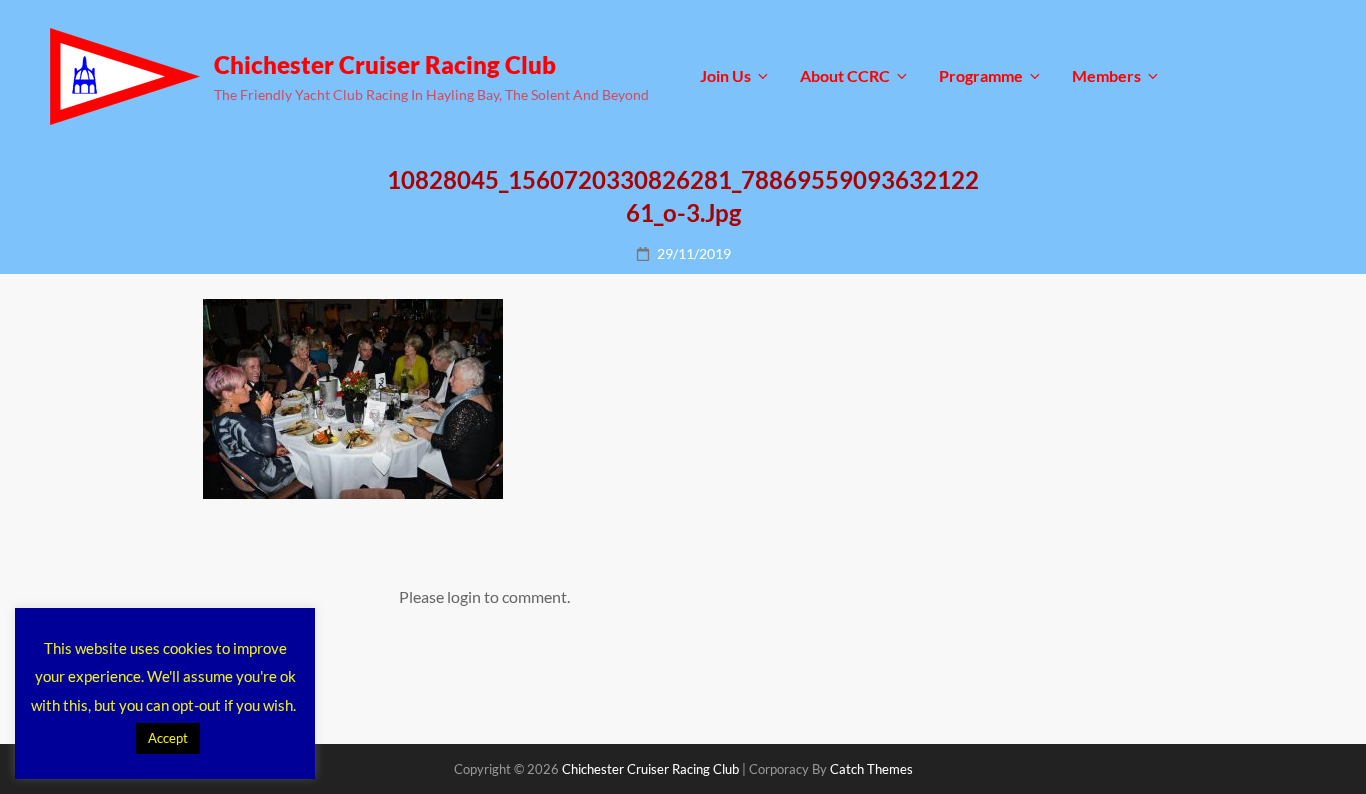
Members (1106, 75)
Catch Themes (871, 769)
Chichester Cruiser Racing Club (385, 64)
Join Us (725, 75)
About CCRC (845, 75)
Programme (981, 75)
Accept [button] (168, 738)
